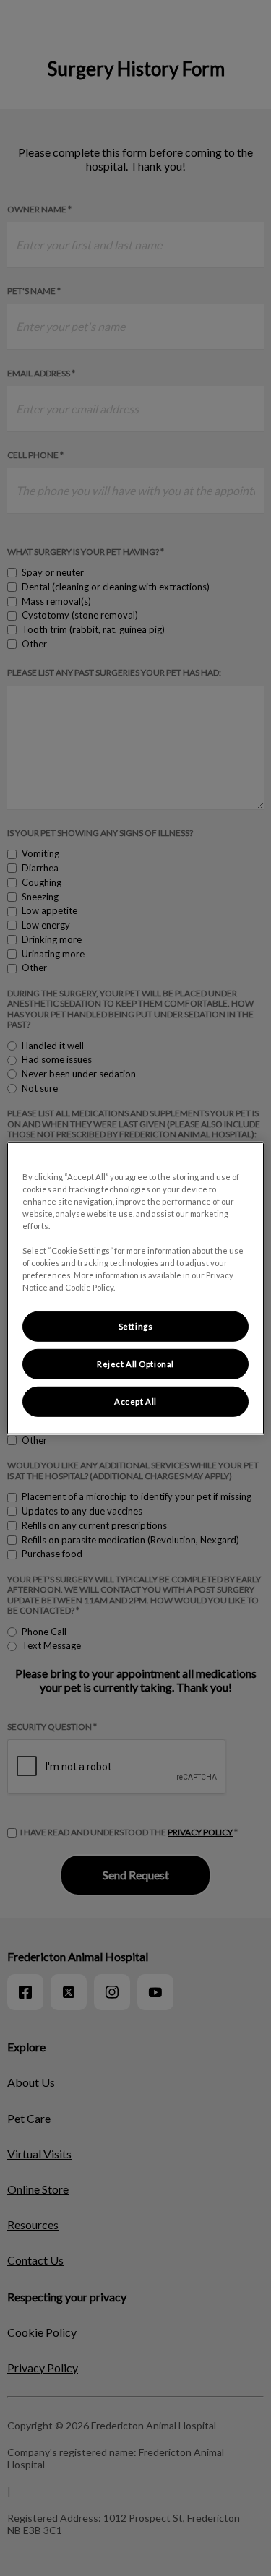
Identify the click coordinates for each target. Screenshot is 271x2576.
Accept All (135, 1401)
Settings (136, 1326)
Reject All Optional (135, 1364)
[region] (135, 1288)
